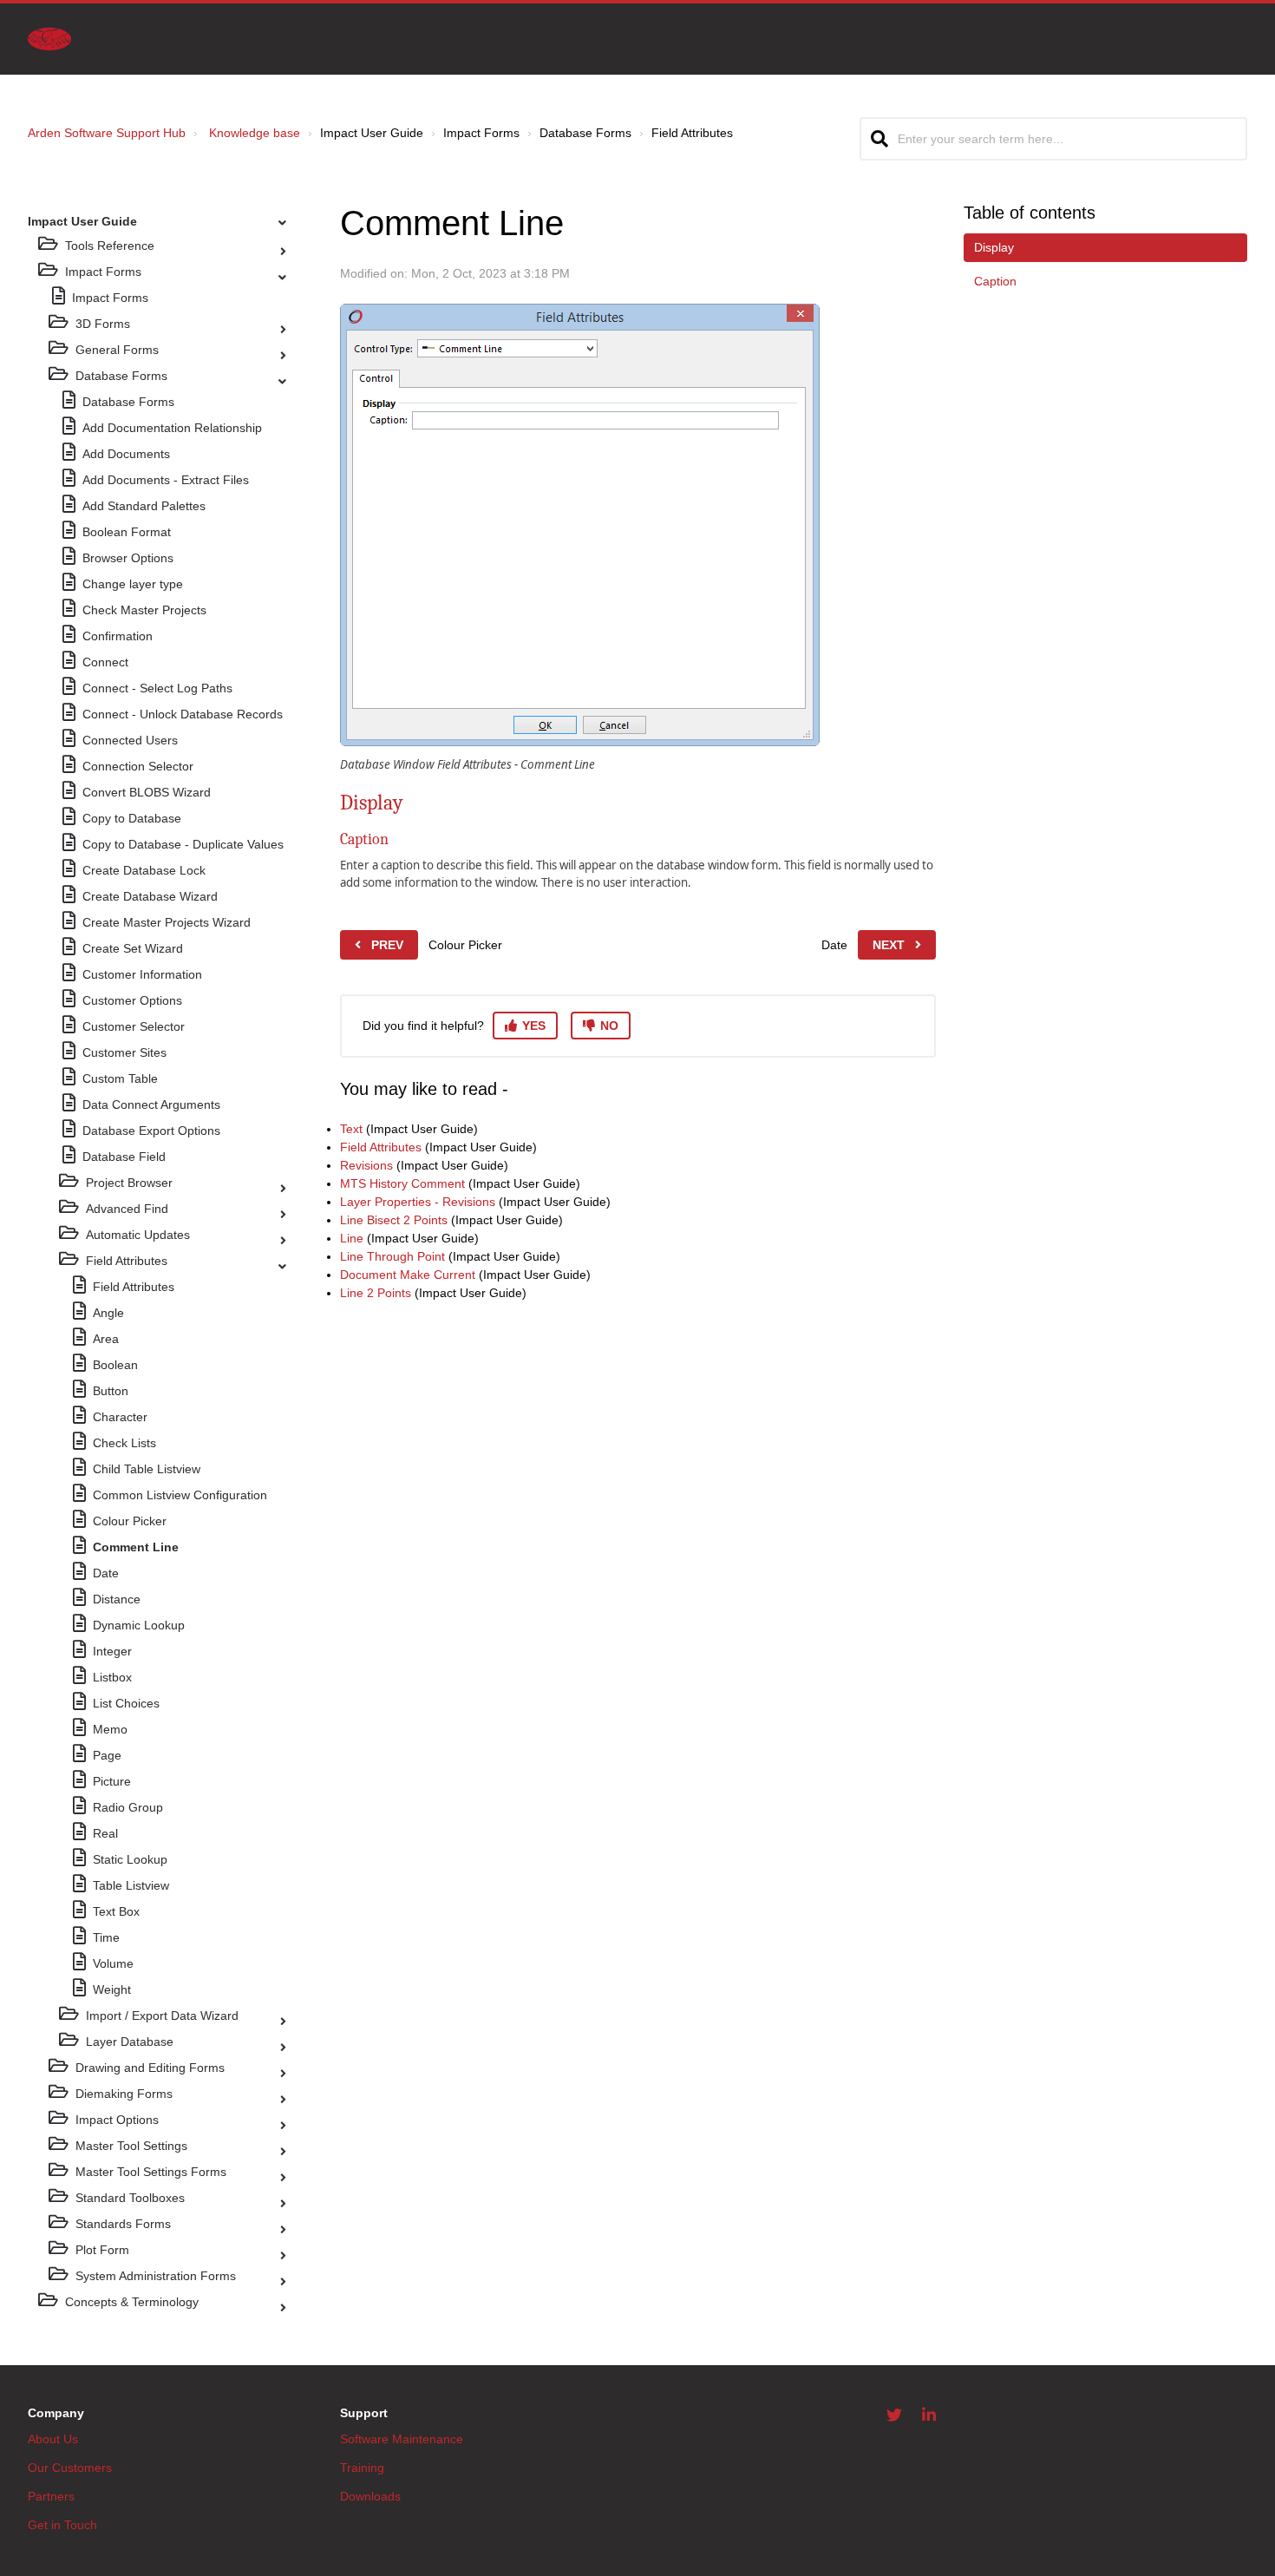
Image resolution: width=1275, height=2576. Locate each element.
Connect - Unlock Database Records (183, 714)
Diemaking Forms (124, 2094)
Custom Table (120, 1078)
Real (105, 1833)
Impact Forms (103, 272)
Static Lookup (130, 1859)
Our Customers (70, 2468)
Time (106, 1937)
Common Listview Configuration (180, 1495)
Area (106, 1339)
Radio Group (128, 1807)
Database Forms (121, 376)
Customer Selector (134, 1026)
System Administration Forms (156, 2276)
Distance (117, 1599)
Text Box (116, 1911)
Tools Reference (110, 246)
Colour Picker (130, 1521)
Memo (110, 1729)
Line (352, 1238)
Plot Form (102, 2250)
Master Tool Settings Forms (151, 2172)
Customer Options (132, 1000)
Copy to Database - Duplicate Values (183, 844)
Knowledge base (255, 133)
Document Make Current (408, 1275)
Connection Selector (138, 766)
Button (111, 1391)
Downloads (370, 2496)
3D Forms (103, 324)
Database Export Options (151, 1131)
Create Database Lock (144, 870)
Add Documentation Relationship (172, 428)
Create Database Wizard (150, 896)
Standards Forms (123, 2224)
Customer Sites (124, 1052)
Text (351, 1129)
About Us (53, 2439)
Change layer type (133, 584)
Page (107, 1755)
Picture (112, 1781)
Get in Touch (62, 2525)
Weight (112, 1989)
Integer (112, 1651)
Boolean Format (127, 532)
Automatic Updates (138, 1235)
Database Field (124, 1157)
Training (362, 2468)
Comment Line (136, 1547)
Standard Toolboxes (130, 2198)
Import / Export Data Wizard (162, 2016)
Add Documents (126, 454)
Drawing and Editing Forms (150, 2068)
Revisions (366, 1165)
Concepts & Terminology (132, 2302)
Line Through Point (392, 1256)
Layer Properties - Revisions (418, 1202)
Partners (51, 2496)
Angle (108, 1313)
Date (106, 1573)
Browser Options (128, 558)
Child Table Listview (147, 1469)
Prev (387, 945)
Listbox (112, 1677)
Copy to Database (132, 818)
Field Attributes (127, 1261)
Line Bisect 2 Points (394, 1220)
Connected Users (130, 740)
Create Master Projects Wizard (167, 922)
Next (889, 945)
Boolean (115, 1365)
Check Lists (124, 1443)
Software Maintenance (402, 2439)
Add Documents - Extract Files (166, 480)
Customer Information (142, 974)
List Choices (126, 1703)
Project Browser (129, 1183)
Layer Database (130, 2042)
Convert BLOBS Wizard (147, 792)
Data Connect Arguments (151, 1104)
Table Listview (131, 1885)
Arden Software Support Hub (107, 133)
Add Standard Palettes (144, 506)
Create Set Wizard (133, 948)
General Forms (117, 350)
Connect (105, 662)
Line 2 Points (376, 1293)
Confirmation (118, 636)
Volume (113, 1963)
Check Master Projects (144, 610)
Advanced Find (127, 1209)
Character (120, 1417)
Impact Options (117, 2120)
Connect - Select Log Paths (157, 688)
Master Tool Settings (131, 2146)
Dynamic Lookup (139, 1625)
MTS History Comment (402, 1183)
